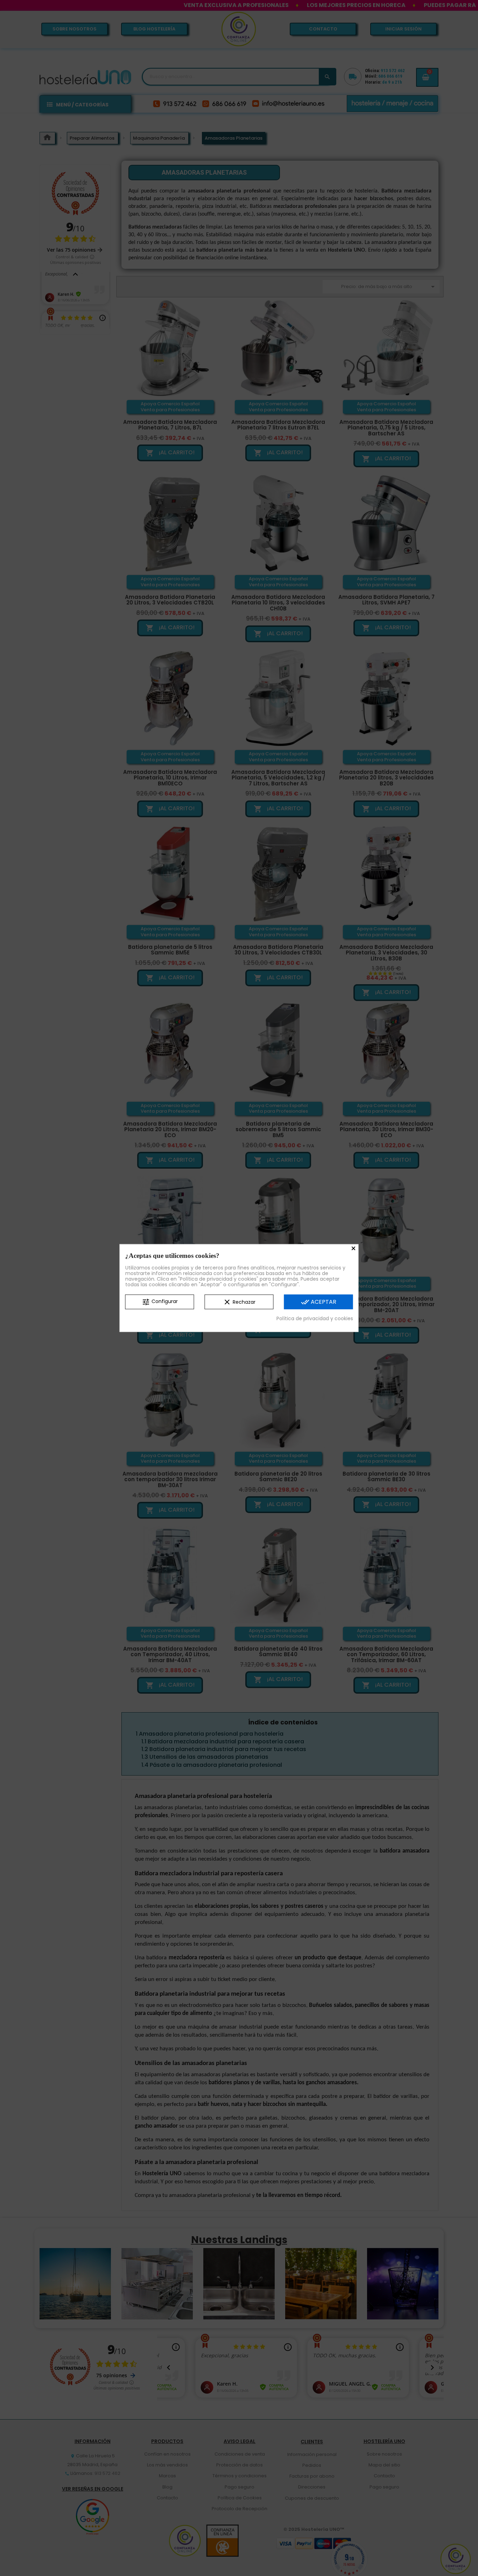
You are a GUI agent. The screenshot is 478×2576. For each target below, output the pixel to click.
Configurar (160, 1302)
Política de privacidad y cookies (315, 1318)
